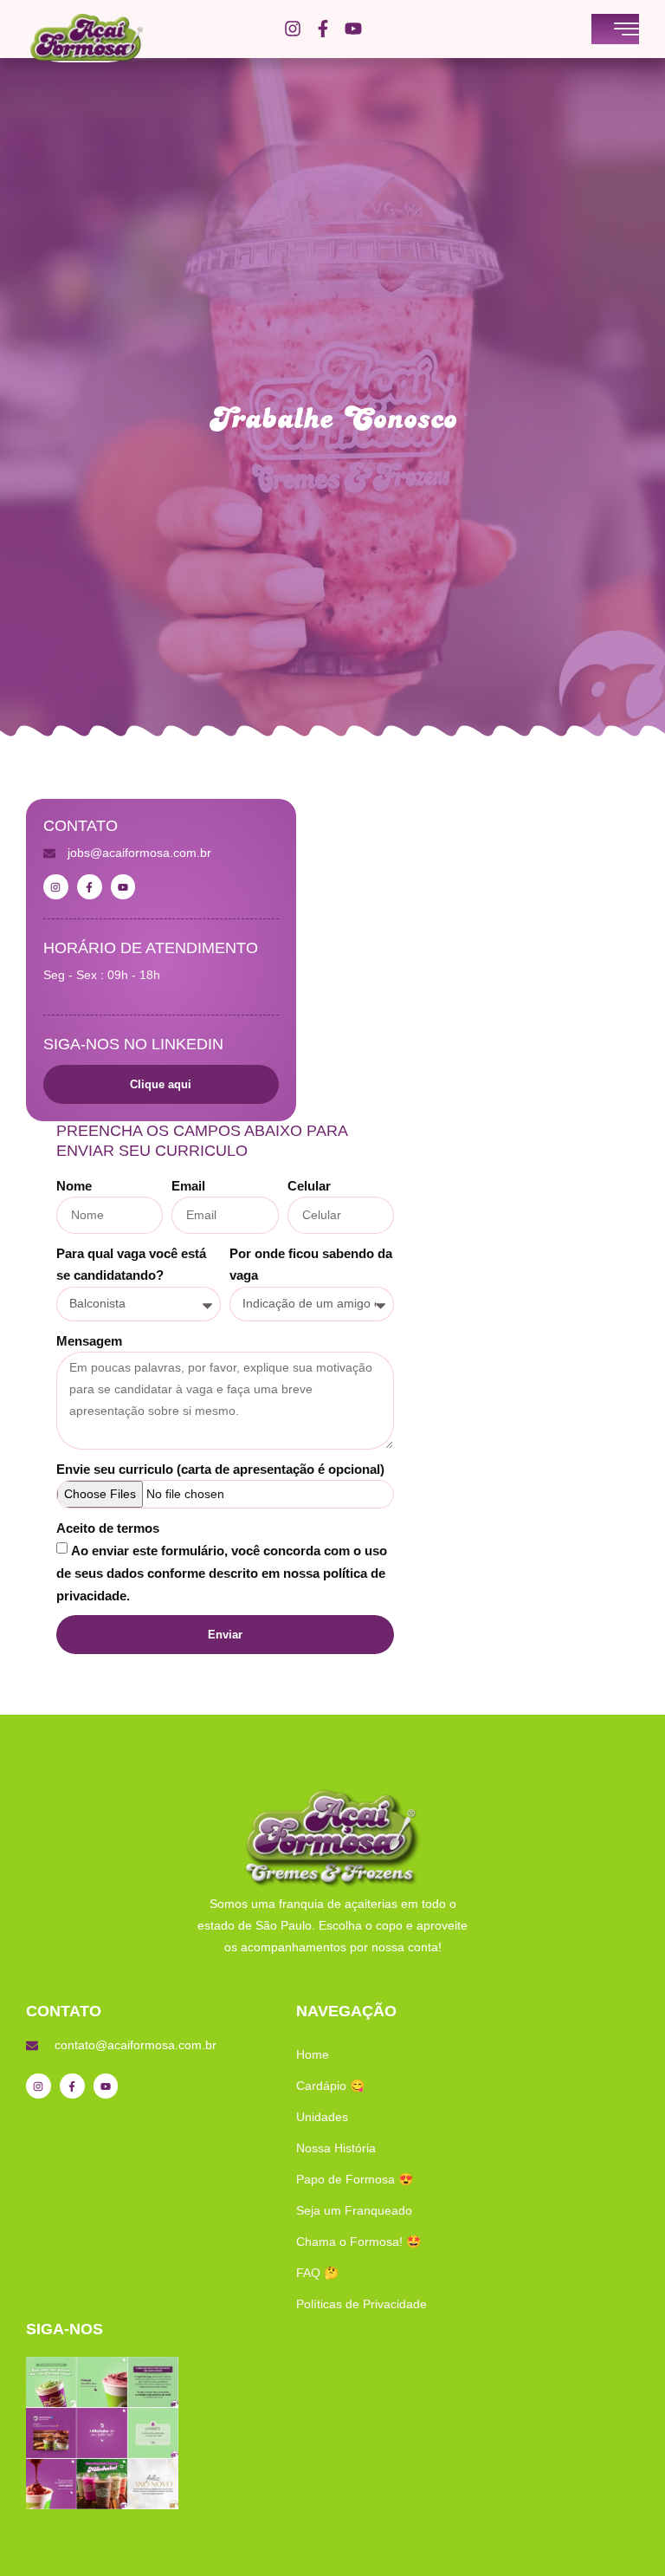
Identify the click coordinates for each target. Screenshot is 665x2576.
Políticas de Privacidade (362, 2304)
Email (188, 1186)
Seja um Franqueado (354, 2210)
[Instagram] (293, 29)
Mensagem (89, 1341)
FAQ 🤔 (317, 2273)
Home (313, 2054)
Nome (74, 1186)
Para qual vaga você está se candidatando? (131, 1264)
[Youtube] (353, 29)
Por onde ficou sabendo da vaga (311, 1264)
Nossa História (336, 2148)
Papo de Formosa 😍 (355, 2179)
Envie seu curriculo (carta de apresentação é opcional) (220, 1469)
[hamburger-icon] (626, 31)
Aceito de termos (108, 1528)
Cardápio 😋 (330, 2086)
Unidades (322, 2117)
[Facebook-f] (323, 29)
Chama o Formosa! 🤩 (358, 2242)
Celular (309, 1186)
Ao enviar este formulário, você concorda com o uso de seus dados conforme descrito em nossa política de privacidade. (222, 1573)
